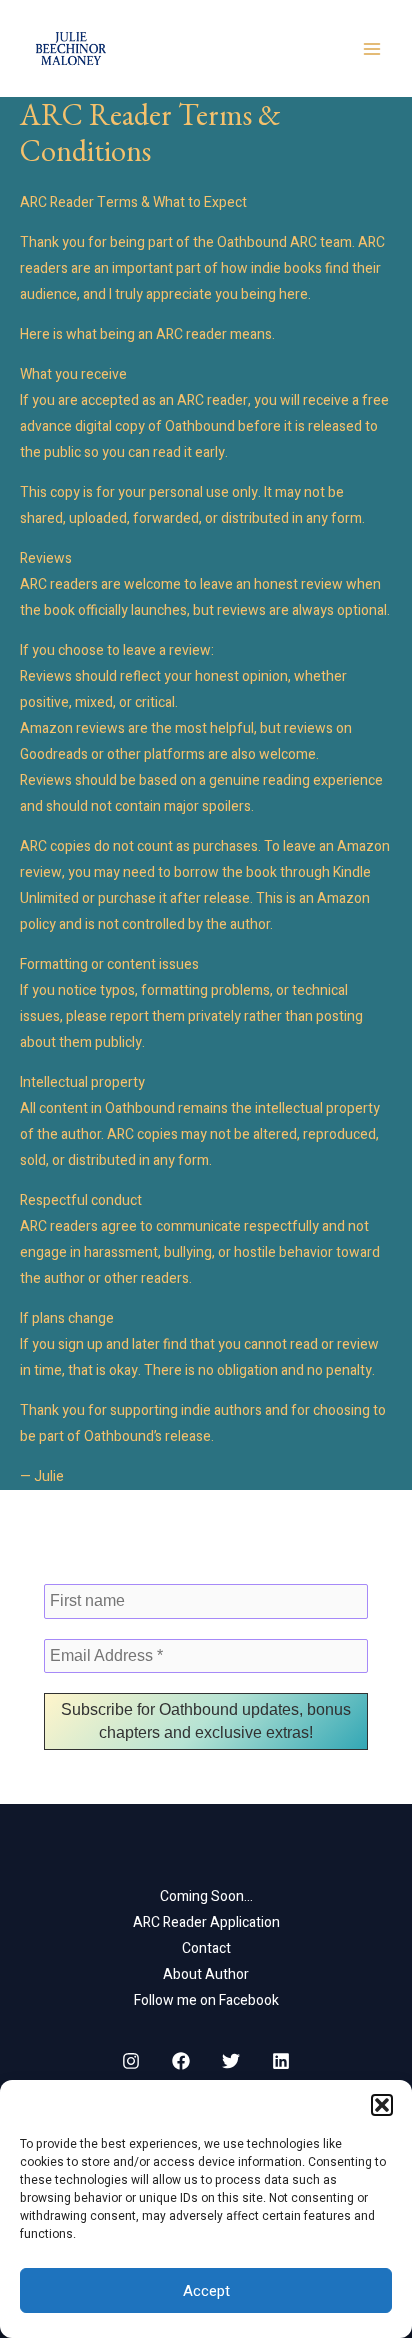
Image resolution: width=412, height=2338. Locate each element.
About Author (206, 1974)
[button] (382, 2105)
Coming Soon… (206, 1896)
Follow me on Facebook (206, 2000)
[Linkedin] (281, 2061)
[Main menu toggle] (371, 48)
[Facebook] (181, 2061)
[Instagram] (131, 2061)
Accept (206, 2291)
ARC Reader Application (206, 1922)
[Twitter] (231, 2061)
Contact (206, 1948)
